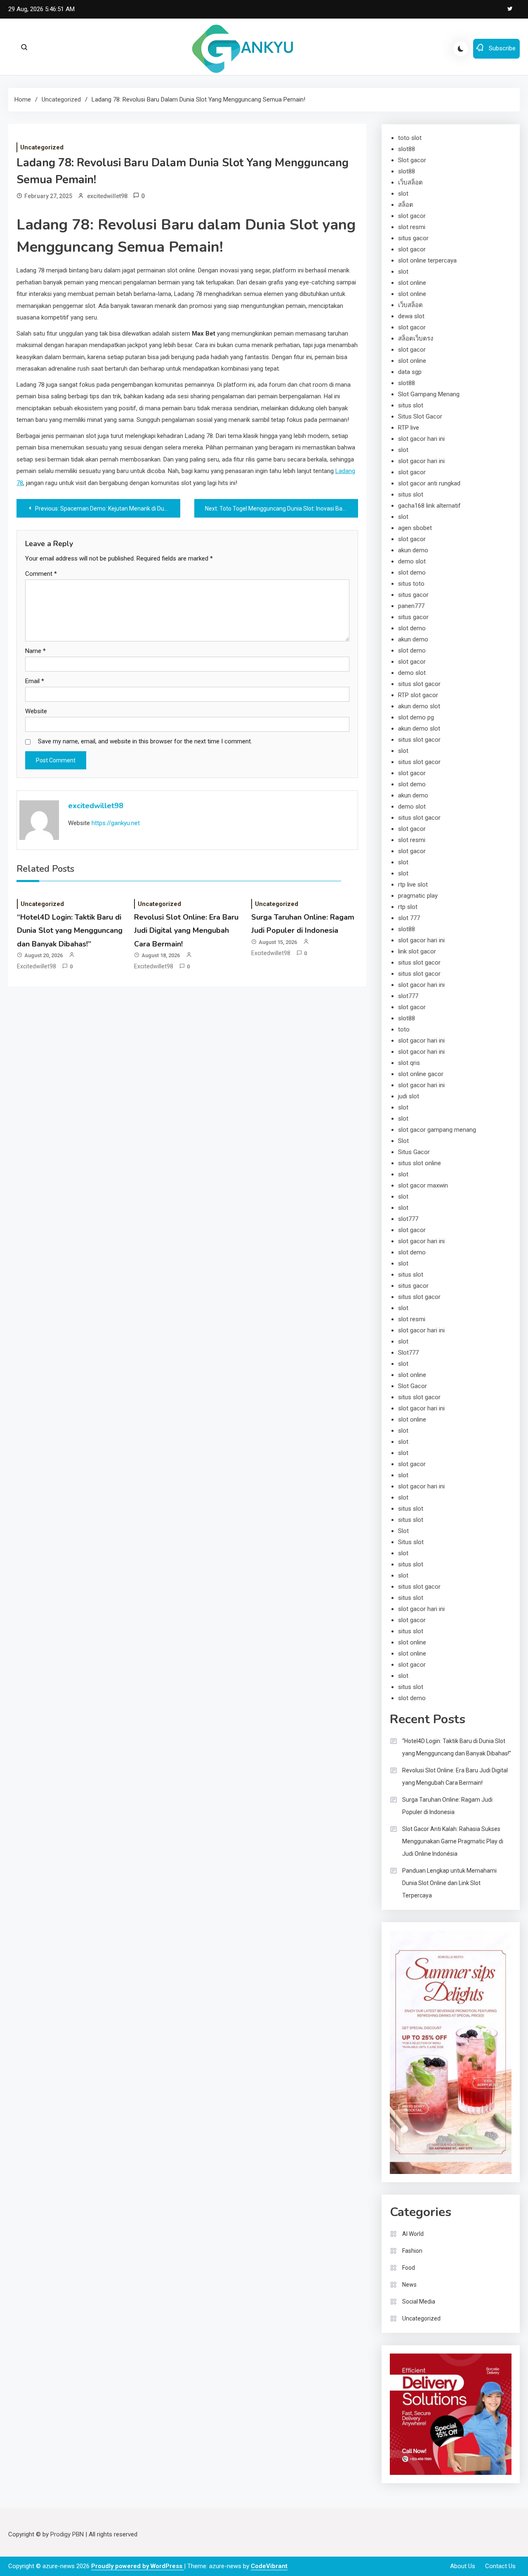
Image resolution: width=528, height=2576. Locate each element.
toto (404, 1029)
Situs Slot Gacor (420, 416)
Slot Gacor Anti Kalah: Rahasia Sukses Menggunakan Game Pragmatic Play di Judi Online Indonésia (453, 1841)
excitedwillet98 (107, 196)
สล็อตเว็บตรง (416, 338)
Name (35, 651)
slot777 (408, 996)
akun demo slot (419, 706)
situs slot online (420, 1163)
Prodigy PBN (67, 2534)
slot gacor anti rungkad (429, 483)
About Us (463, 2566)
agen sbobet (415, 528)
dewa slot (411, 316)
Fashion (412, 2251)
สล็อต (406, 205)
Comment (41, 574)
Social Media (419, 2302)
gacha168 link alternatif (429, 506)
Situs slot (411, 1542)
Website (36, 711)
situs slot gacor (419, 684)
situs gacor (413, 238)
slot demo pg (416, 717)
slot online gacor (421, 1074)
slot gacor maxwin (423, 1185)
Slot (403, 1141)
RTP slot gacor (418, 695)
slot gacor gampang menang (437, 1130)
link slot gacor (417, 951)
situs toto (411, 584)
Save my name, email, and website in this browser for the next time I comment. (145, 741)
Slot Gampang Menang (429, 394)
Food (409, 2268)
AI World (413, 2234)
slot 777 (409, 918)
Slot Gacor (412, 1386)
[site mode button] (461, 49)
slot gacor (412, 216)
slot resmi (412, 227)
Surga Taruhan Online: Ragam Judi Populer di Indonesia (447, 1806)
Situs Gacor (414, 1152)
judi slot (409, 1096)
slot (403, 194)
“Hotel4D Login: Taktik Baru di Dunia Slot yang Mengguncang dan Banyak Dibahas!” (70, 931)
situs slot (411, 405)
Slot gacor (412, 160)
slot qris (409, 1063)
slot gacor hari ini (421, 439)
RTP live (409, 428)
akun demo (413, 550)
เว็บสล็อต (410, 182)
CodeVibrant (269, 2566)
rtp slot (408, 907)
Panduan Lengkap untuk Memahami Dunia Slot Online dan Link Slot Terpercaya (449, 1883)
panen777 (411, 606)
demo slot (412, 561)
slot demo (412, 572)
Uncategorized (42, 147)
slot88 (407, 149)
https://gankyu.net (116, 823)
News (409, 2285)
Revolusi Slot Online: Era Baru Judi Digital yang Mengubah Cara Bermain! (186, 931)
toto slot (410, 138)
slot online (412, 283)
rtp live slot (413, 885)
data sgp (410, 372)
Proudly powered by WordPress (138, 2566)
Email (35, 681)
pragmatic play (418, 896)
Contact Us (500, 2566)
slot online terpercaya (427, 260)
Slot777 (408, 1353)
